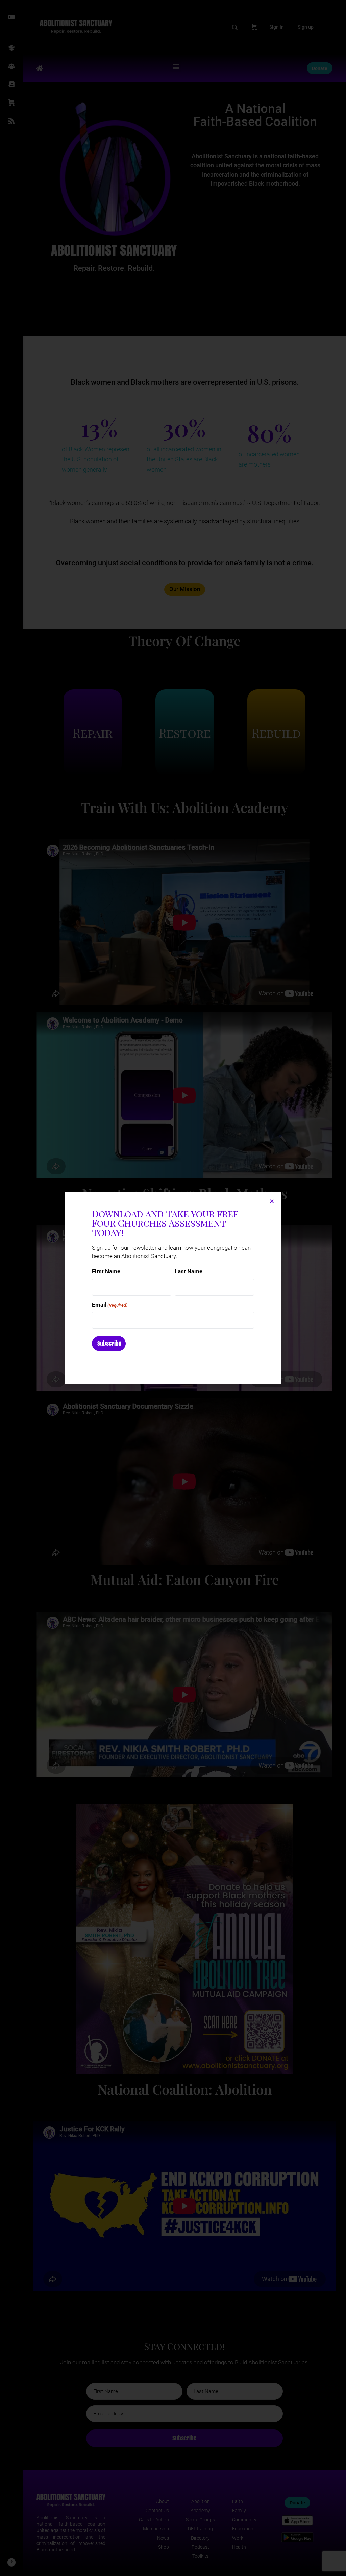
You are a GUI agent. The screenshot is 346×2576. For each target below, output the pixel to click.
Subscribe (109, 1343)
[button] (272, 1201)
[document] (173, 1288)
